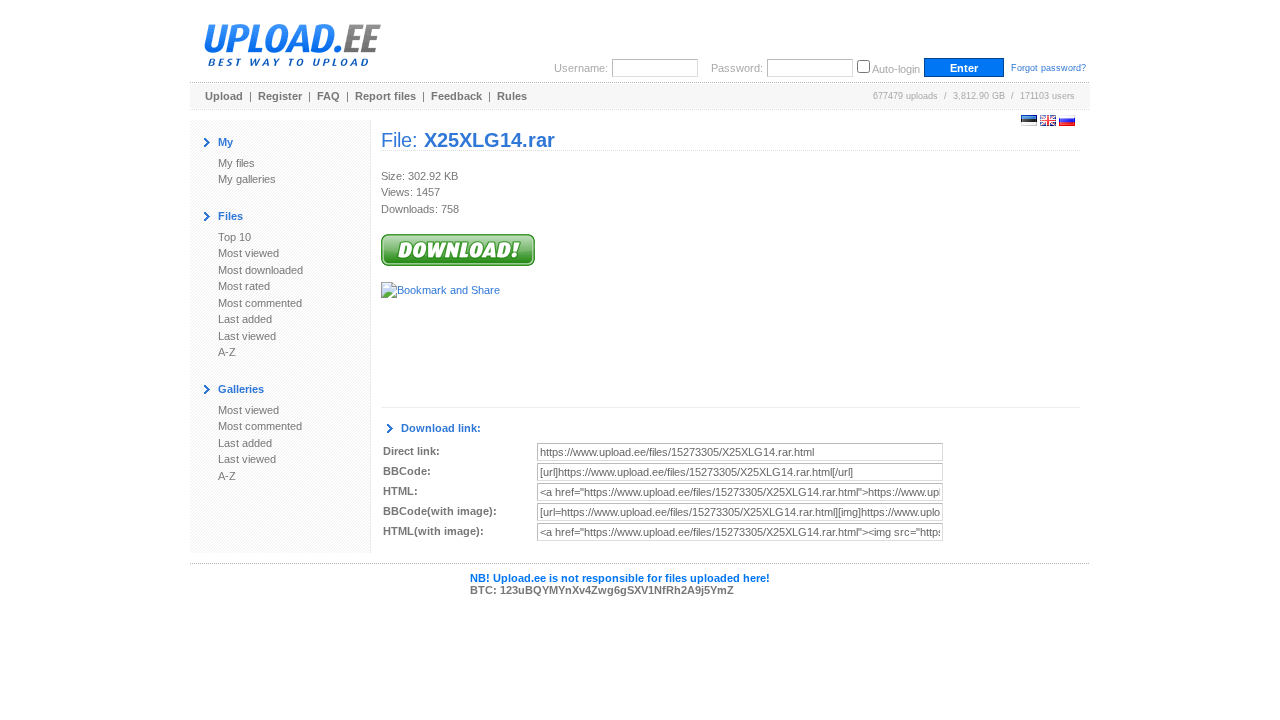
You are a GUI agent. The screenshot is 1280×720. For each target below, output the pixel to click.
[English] (1048, 122)
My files (236, 163)
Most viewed (248, 253)
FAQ (328, 96)
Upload (224, 96)
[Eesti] (1029, 122)
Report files (385, 96)
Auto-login (896, 69)
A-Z (227, 352)
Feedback (456, 96)
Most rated (244, 286)
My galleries (247, 179)
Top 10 (234, 237)
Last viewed (247, 336)
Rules (512, 96)
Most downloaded (260, 270)
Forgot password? (1048, 68)
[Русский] (1067, 122)
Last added (245, 319)
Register (280, 96)
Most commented (260, 303)
